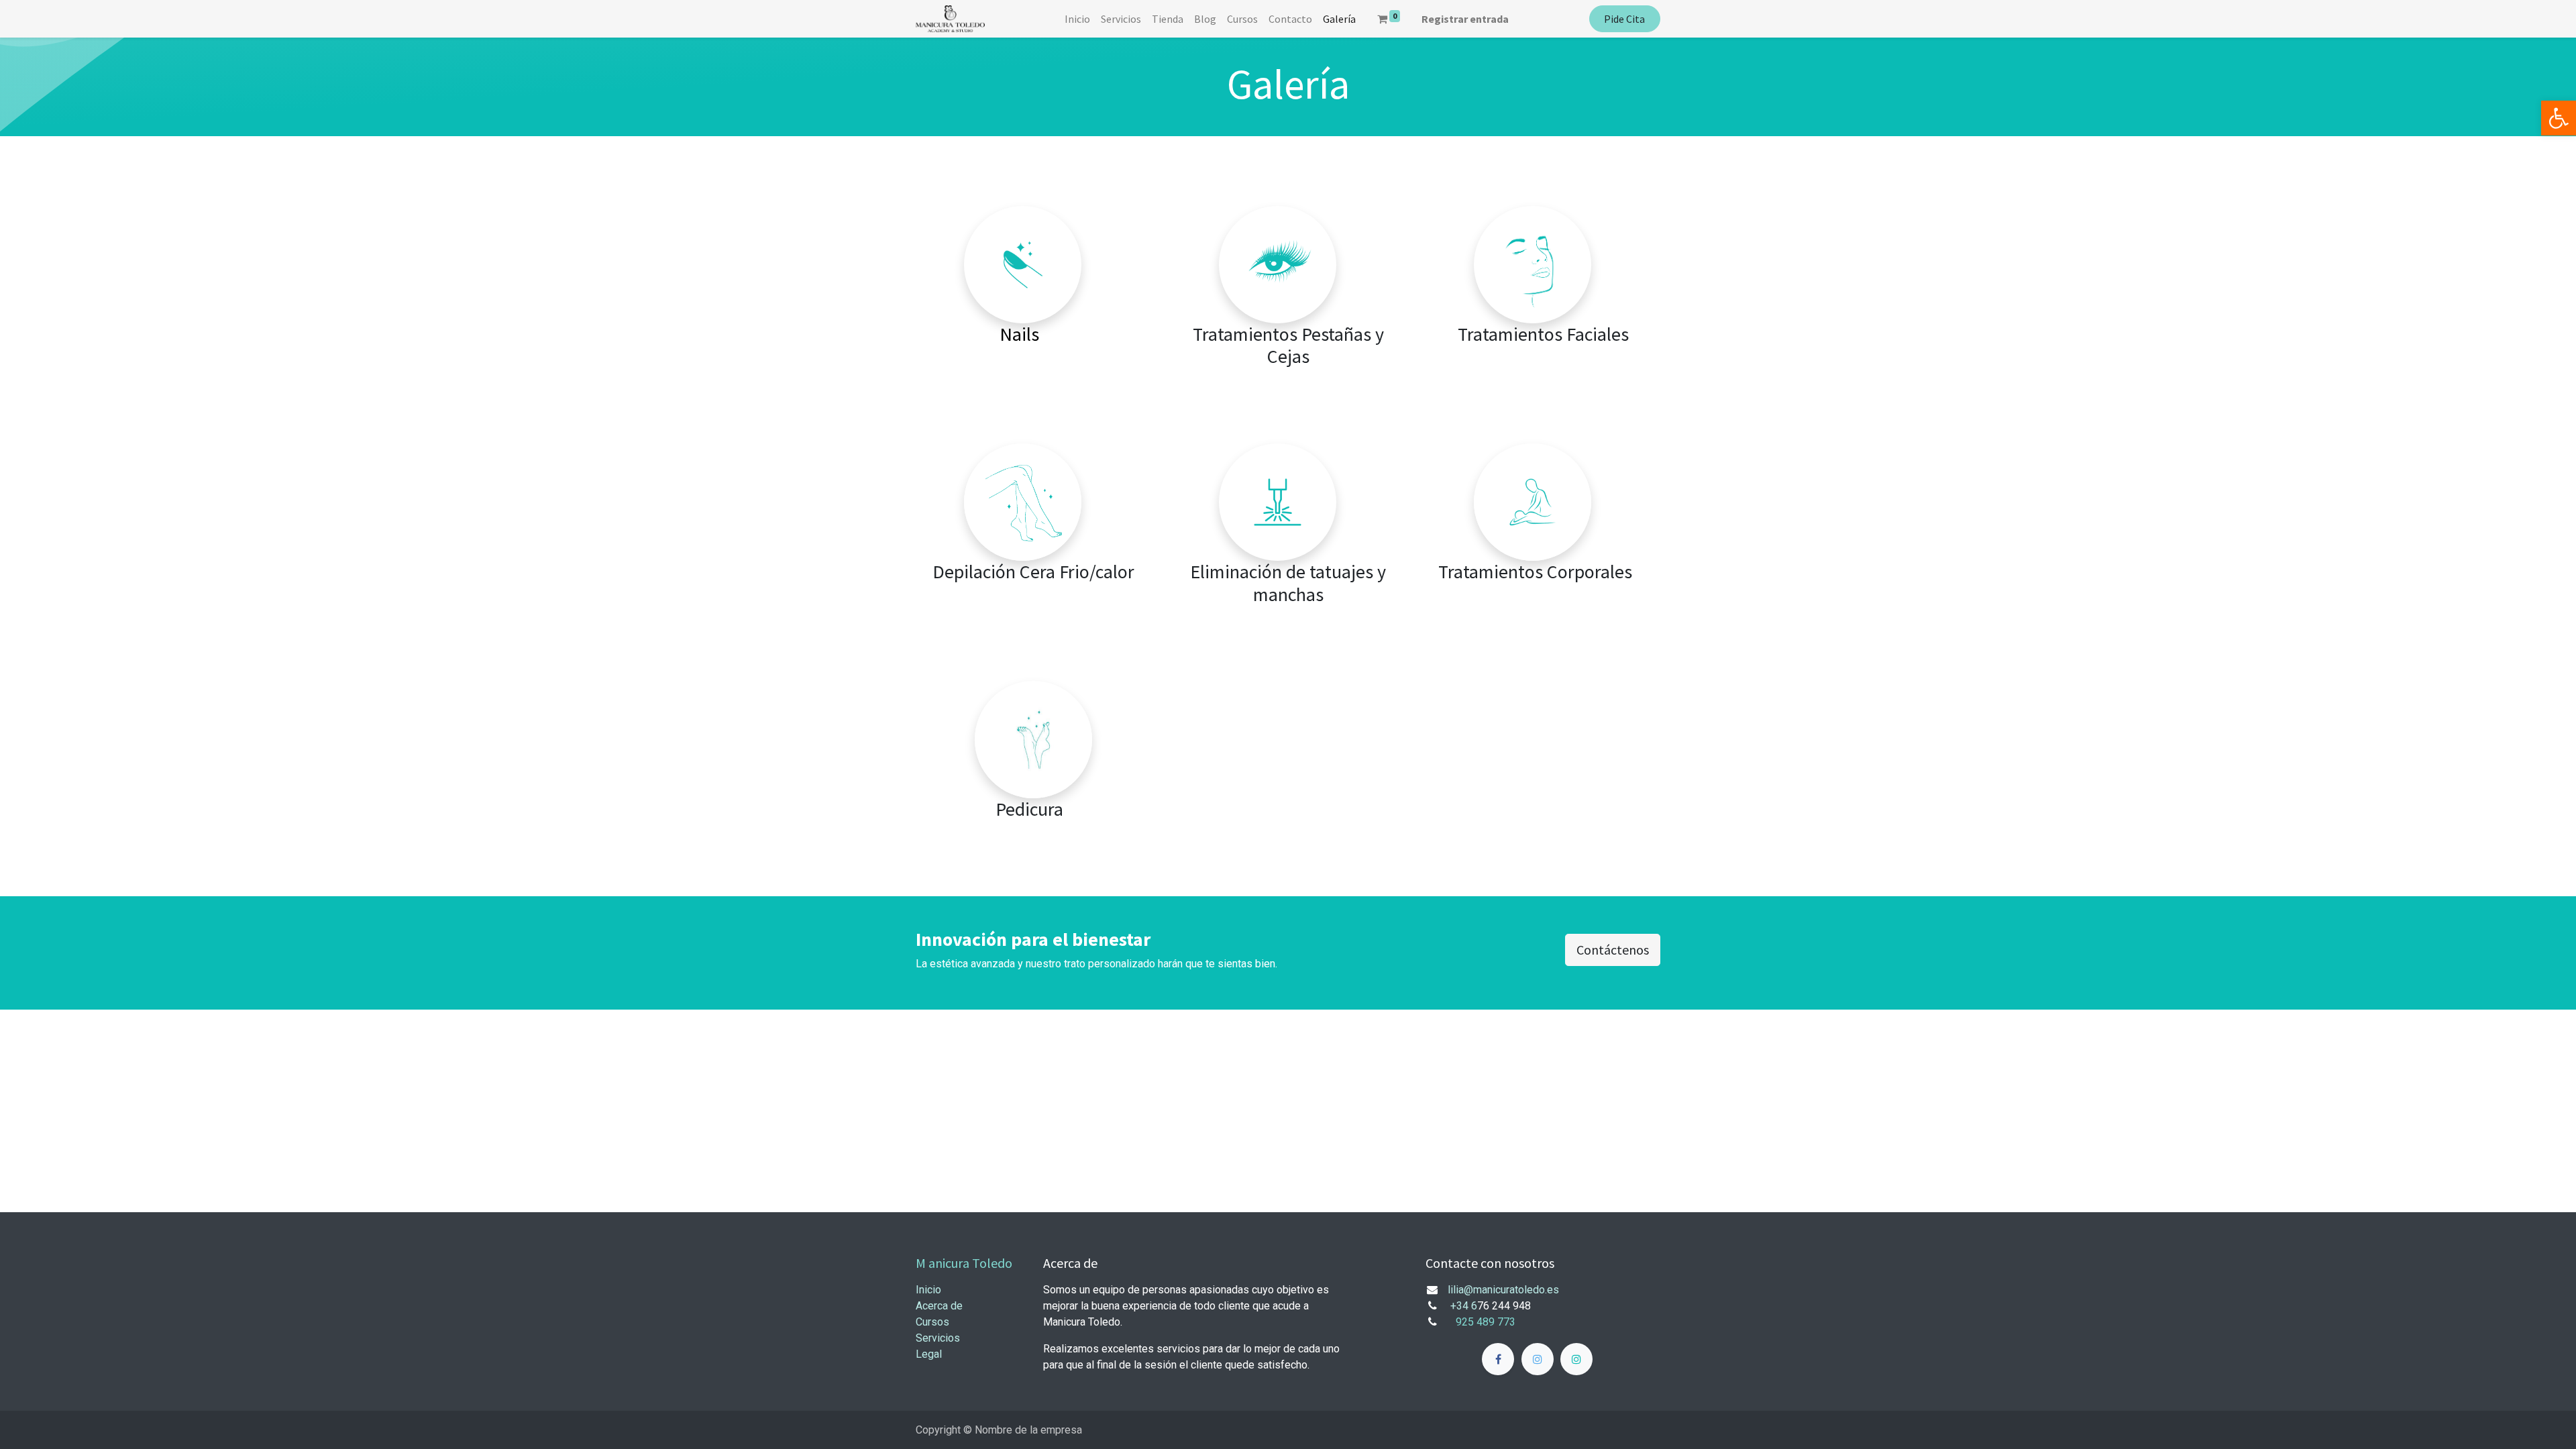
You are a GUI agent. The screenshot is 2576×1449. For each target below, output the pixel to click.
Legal (929, 1354)
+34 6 (1464, 1306)
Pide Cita (1624, 19)
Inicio (928, 1290)
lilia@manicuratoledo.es (1503, 1290)
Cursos (932, 1322)
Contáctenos (1613, 950)
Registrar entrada (1465, 19)
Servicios (938, 1338)
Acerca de (939, 1306)
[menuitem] (1077, 19)
